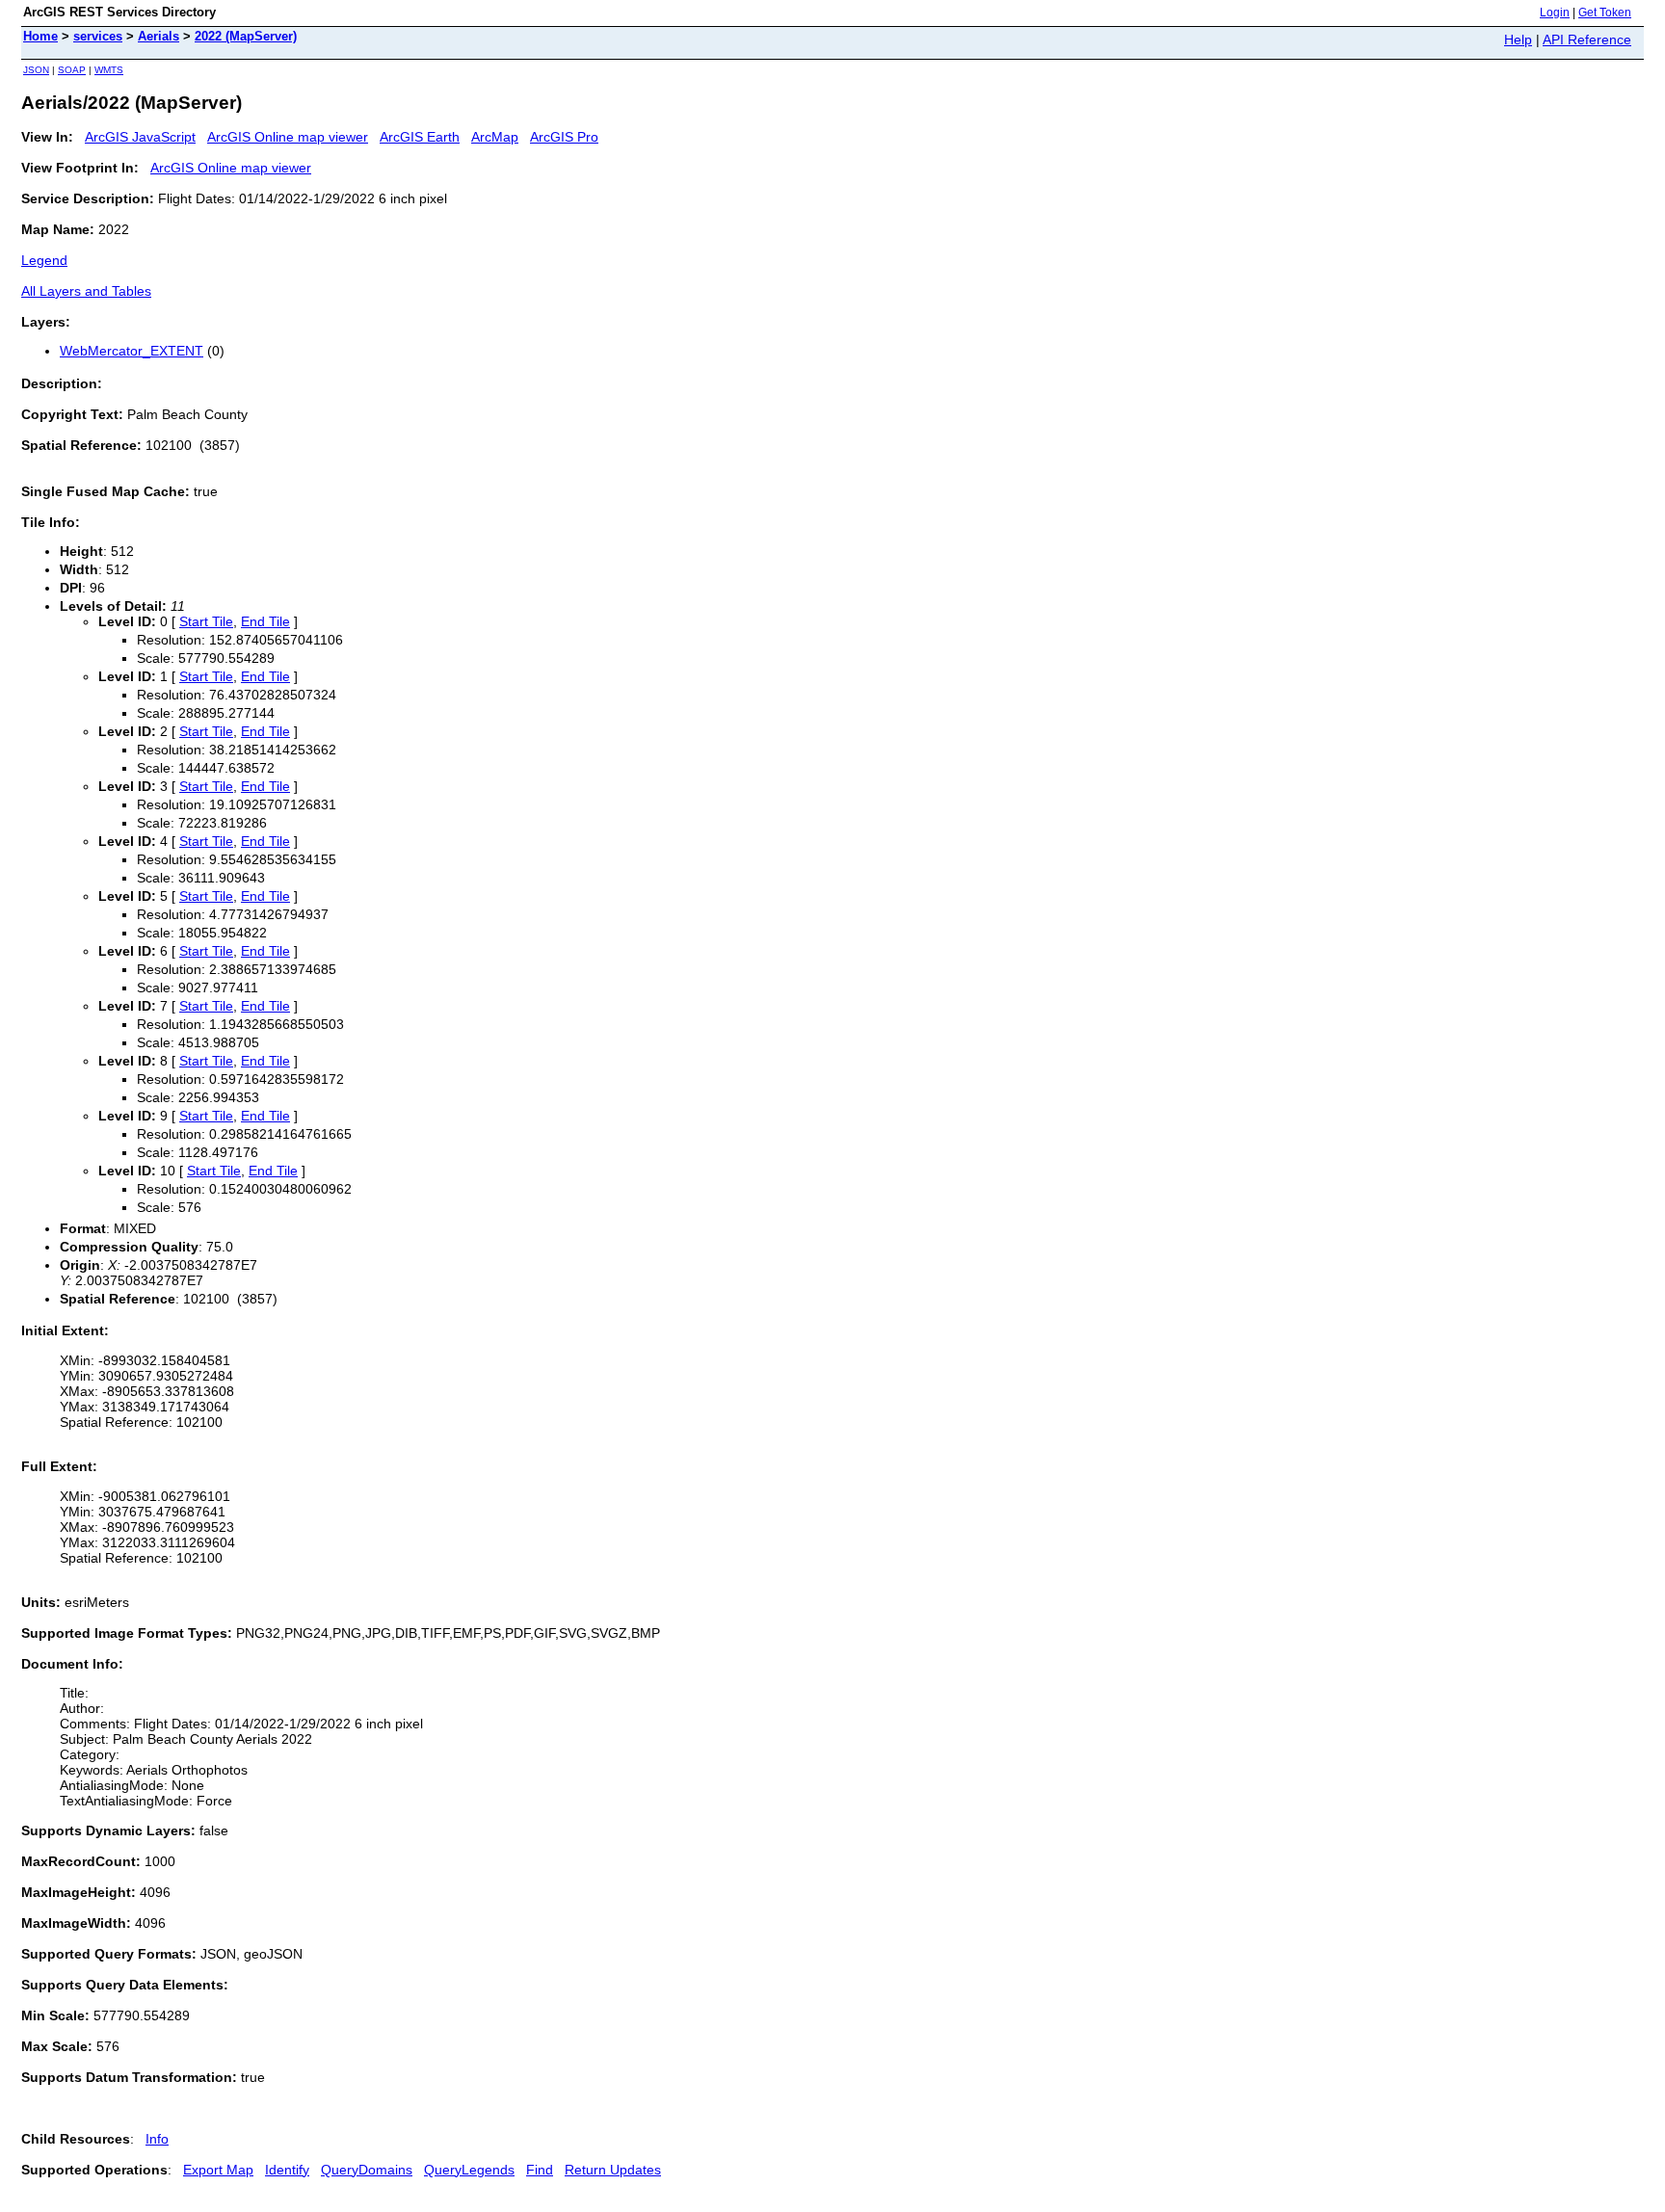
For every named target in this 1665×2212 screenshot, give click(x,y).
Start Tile (206, 621)
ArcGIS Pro (564, 137)
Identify (287, 2170)
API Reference (1587, 39)
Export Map (218, 2170)
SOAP (72, 70)
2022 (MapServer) (246, 36)
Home (40, 36)
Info (157, 2139)
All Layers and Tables (86, 291)
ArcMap (495, 137)
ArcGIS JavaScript (140, 137)
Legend (44, 260)
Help (1518, 39)
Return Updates (613, 2170)
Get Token (1605, 13)
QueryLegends (469, 2170)
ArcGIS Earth (420, 137)
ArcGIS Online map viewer (288, 137)
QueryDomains (367, 2170)
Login (1555, 13)
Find (540, 2170)
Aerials (159, 36)
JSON (36, 70)
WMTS (109, 70)
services (98, 36)
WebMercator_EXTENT (132, 351)
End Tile (265, 621)
